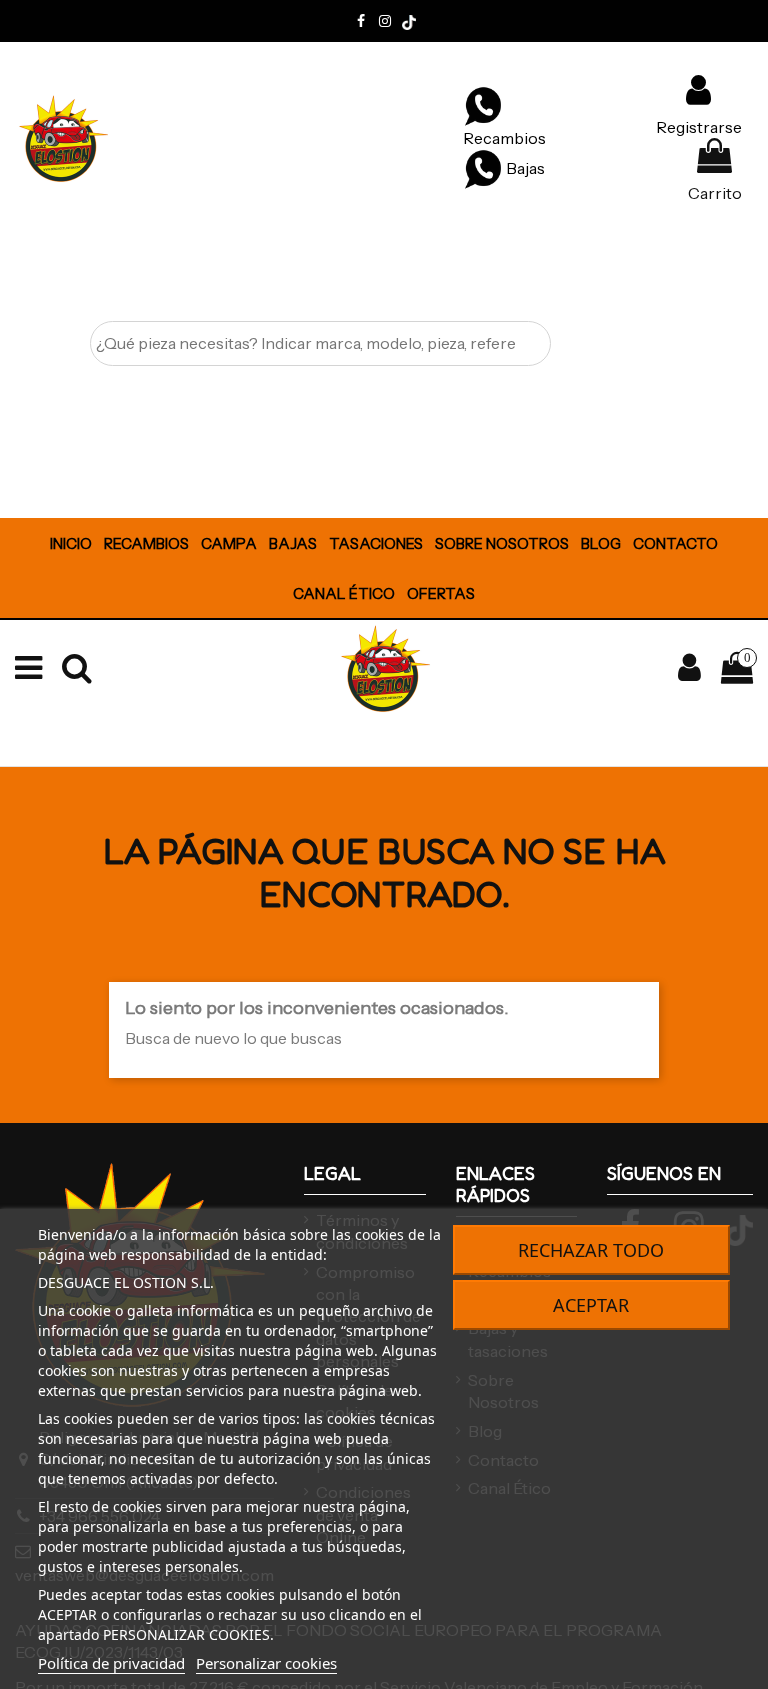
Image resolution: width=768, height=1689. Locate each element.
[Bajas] (483, 168)
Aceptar (591, 1305)
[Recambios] (483, 105)
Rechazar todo (591, 1250)
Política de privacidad (111, 1663)
